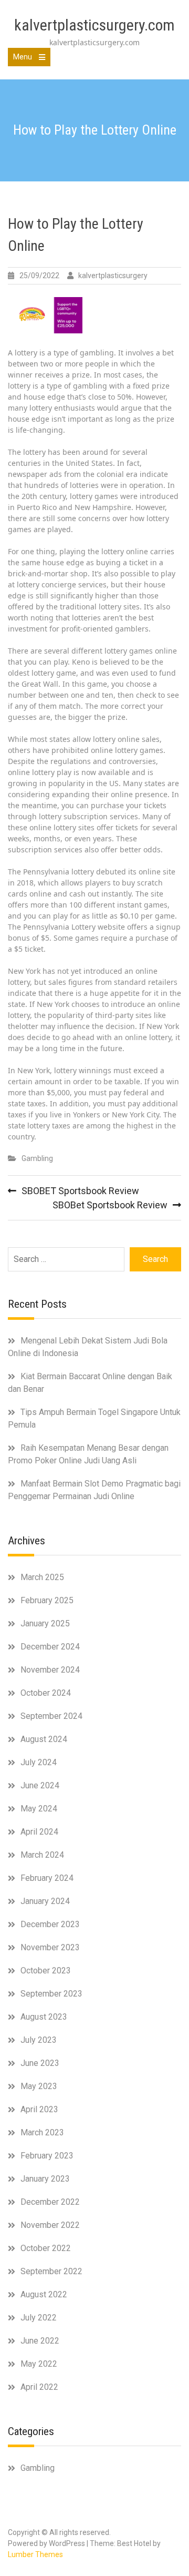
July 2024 (39, 1762)
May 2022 (39, 2364)
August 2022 (44, 2294)
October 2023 (46, 1971)
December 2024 (50, 1647)
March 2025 (42, 1577)
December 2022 (50, 2202)
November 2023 (50, 1947)
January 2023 (45, 2179)
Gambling (37, 1158)
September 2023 (51, 1994)
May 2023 (39, 2086)
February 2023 (47, 2156)
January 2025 (45, 1623)
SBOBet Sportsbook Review (110, 1205)
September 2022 (51, 2271)
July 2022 (39, 2318)
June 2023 (40, 2063)
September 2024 (51, 1716)
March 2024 (42, 1855)
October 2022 (46, 2248)
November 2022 (50, 2225)
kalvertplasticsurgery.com (94, 25)
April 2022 (39, 2387)
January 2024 (45, 1901)
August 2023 (44, 2017)
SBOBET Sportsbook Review (80, 1191)
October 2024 (46, 1693)
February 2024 (47, 1878)
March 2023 (42, 2132)
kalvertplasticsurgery (113, 276)
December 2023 (50, 1924)
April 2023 (39, 2109)
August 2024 (44, 1739)
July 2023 (39, 2040)
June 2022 (40, 2341)
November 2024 (50, 1670)
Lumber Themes (35, 2554)
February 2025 (47, 1600)
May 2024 (39, 1809)
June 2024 (40, 1785)
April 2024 (39, 1832)
